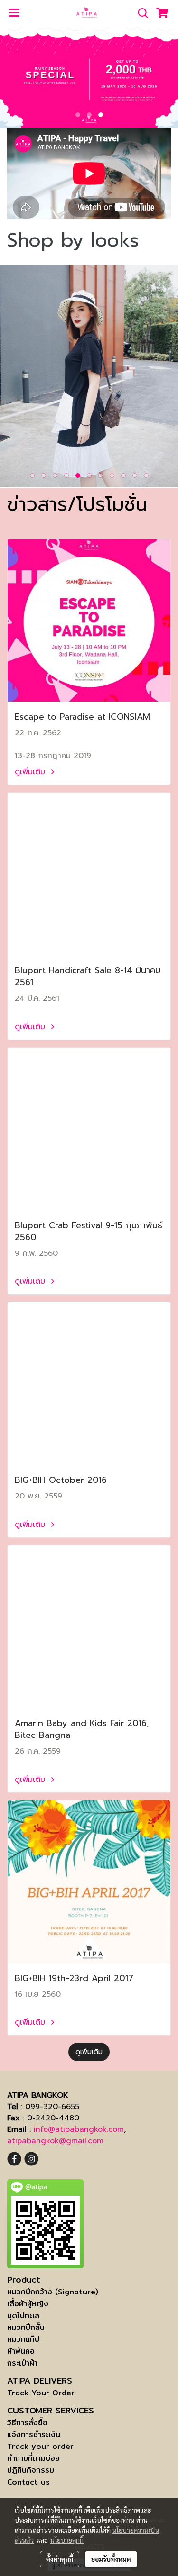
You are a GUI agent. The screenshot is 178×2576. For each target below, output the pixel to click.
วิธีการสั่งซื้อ (27, 2423)
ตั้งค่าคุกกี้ (60, 2559)
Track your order (40, 2446)
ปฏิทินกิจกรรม (31, 2470)
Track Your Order (41, 2393)
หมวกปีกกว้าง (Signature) (53, 2292)
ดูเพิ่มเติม (31, 772)
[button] (140, 13)
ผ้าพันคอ (21, 2351)
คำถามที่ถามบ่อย (33, 2458)
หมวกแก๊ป (23, 2339)
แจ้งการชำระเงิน (34, 2434)
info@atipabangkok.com (79, 2129)
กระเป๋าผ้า (22, 2363)
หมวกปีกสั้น (26, 2327)
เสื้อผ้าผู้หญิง (28, 2304)
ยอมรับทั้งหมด (111, 2559)
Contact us (28, 2482)
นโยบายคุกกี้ (67, 2540)
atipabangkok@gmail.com (55, 2141)
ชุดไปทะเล (23, 2316)
